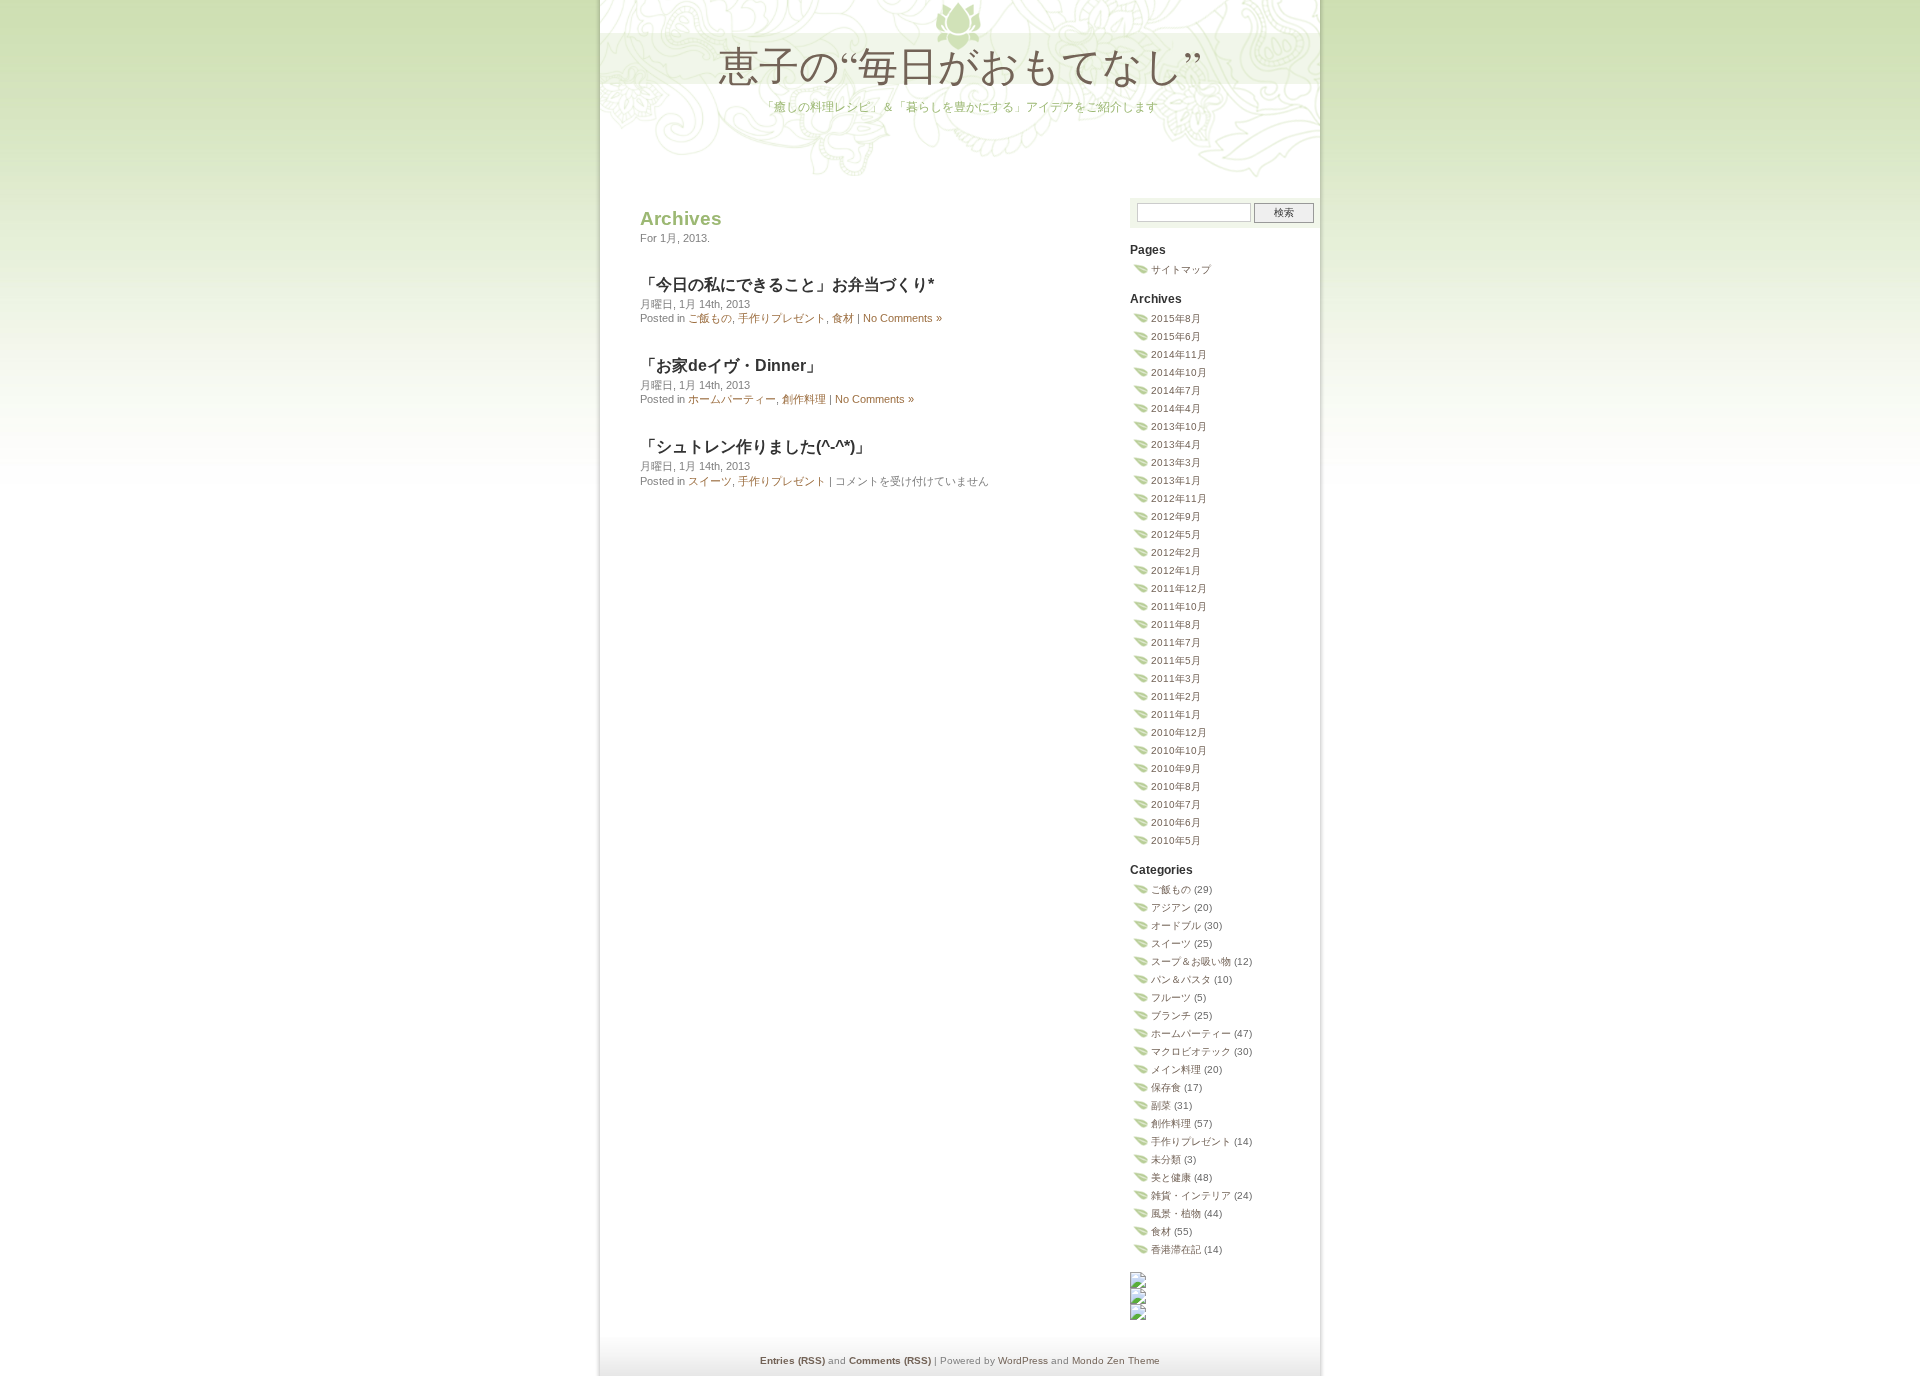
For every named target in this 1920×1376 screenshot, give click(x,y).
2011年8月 (1176, 624)
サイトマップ (1181, 269)
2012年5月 (1176, 534)
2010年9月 (1176, 768)
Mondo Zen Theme (1116, 1360)
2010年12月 (1179, 732)
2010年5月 (1176, 840)
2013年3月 (1176, 462)
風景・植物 (1176, 1213)
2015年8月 (1176, 318)
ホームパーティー (732, 399)
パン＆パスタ (1181, 979)
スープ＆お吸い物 (1191, 961)
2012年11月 (1179, 498)
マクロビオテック (1191, 1051)
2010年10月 (1179, 750)
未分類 (1166, 1159)
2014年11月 (1179, 354)
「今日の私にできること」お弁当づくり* (787, 284)
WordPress (1023, 1360)
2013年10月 (1179, 426)
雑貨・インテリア (1191, 1195)
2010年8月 (1176, 786)
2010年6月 (1176, 822)
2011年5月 (1176, 660)
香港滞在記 (1176, 1249)
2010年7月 (1176, 804)
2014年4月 (1176, 408)
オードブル (1176, 925)
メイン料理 (1176, 1069)
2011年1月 (1176, 714)
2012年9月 (1176, 516)
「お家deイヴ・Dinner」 (731, 365)
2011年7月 (1176, 642)
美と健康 (1171, 1177)
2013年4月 (1176, 444)
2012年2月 (1176, 552)
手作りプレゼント (782, 318)
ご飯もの (710, 318)
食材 (843, 318)
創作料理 (804, 399)
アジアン (1171, 907)
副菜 (1161, 1105)
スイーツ (710, 481)
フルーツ (1171, 997)
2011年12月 (1179, 588)
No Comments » (902, 318)
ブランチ (1171, 1015)
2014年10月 (1179, 372)
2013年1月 (1176, 480)
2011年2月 (1176, 696)
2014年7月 (1176, 390)
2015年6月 (1176, 336)
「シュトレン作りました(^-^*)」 (755, 446)
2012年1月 (1176, 570)
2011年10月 (1179, 606)
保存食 (1166, 1087)
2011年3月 (1176, 678)
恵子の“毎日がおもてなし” (960, 64)
